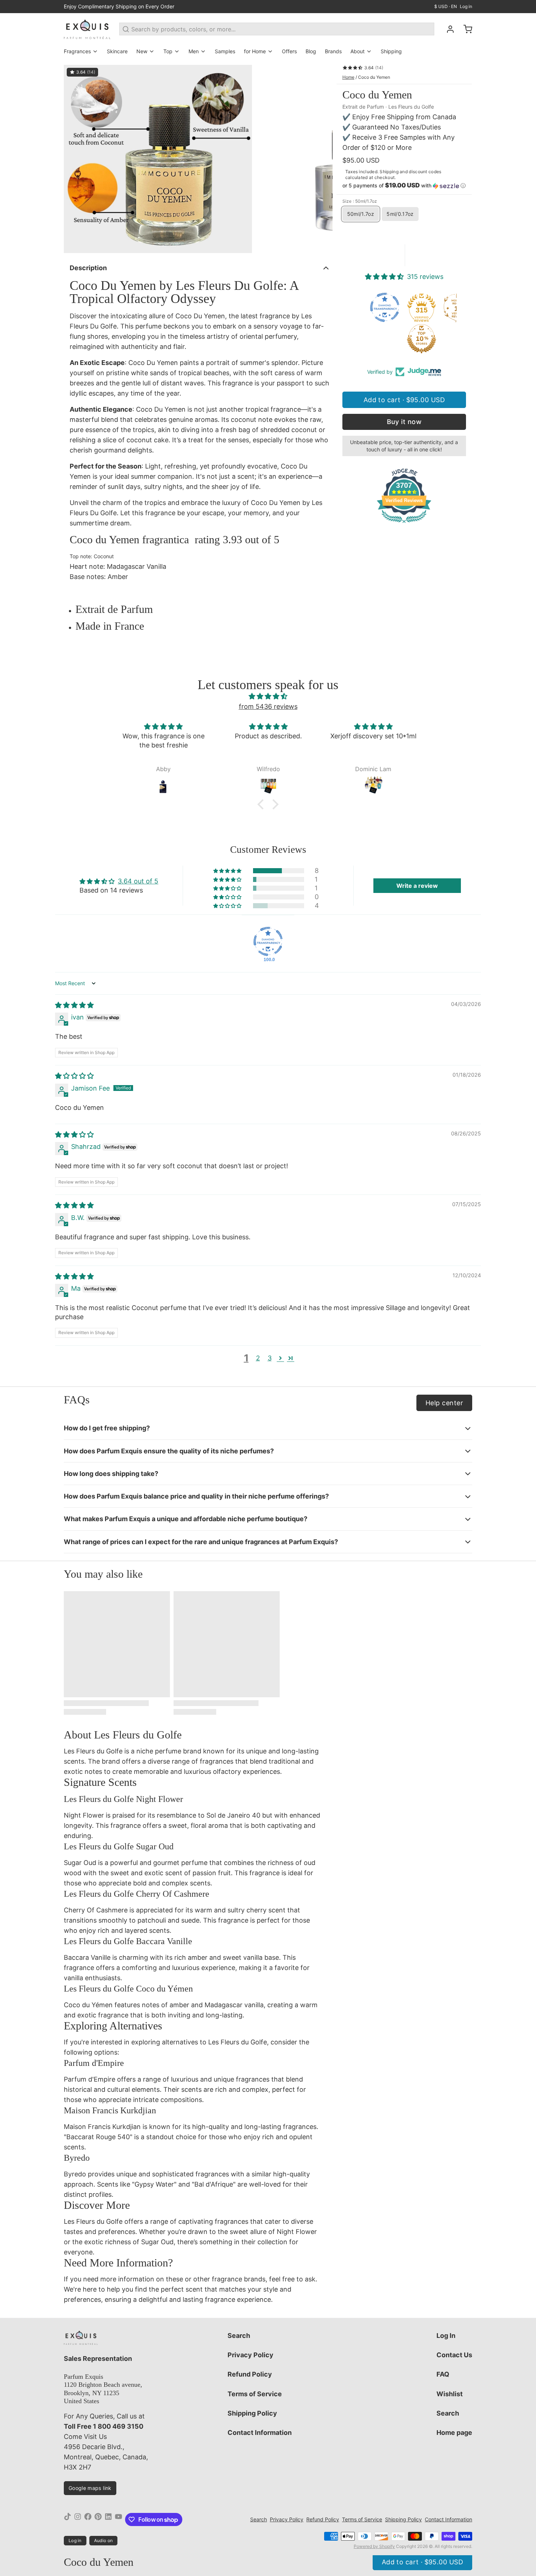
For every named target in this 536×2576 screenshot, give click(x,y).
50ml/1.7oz (361, 214)
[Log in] (447, 29)
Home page (454, 2433)
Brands (333, 51)
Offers (289, 51)
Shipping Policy (252, 2413)
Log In (446, 2336)
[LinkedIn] (108, 2519)
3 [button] (270, 1358)
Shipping (391, 51)
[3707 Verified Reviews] (404, 524)
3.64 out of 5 (138, 881)
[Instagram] (78, 2519)
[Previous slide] (75, 159)
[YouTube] (119, 2519)
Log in (466, 6)
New (142, 51)
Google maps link (90, 2488)
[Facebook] (88, 2519)
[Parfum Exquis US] (87, 29)
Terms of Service (255, 2394)
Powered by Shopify (374, 2546)
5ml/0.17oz (400, 214)
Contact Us (454, 2355)
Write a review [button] (417, 886)
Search (239, 2336)
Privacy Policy (250, 2355)
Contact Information (260, 2433)
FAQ (443, 2374)
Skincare (117, 51)
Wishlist (450, 2394)
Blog (311, 51)
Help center (444, 1403)
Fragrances (77, 51)
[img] (268, 696)
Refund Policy (250, 2374)
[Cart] (465, 29)
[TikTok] (67, 2519)
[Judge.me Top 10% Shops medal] (387, 339)
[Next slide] (321, 159)
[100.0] (268, 941)
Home (348, 77)
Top (168, 51)
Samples (225, 51)
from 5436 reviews (268, 706)
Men (194, 51)
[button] (404, 186)
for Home (255, 51)
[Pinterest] (98, 2519)
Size (360, 201)
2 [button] (258, 1358)
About (358, 51)
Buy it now (404, 422)
